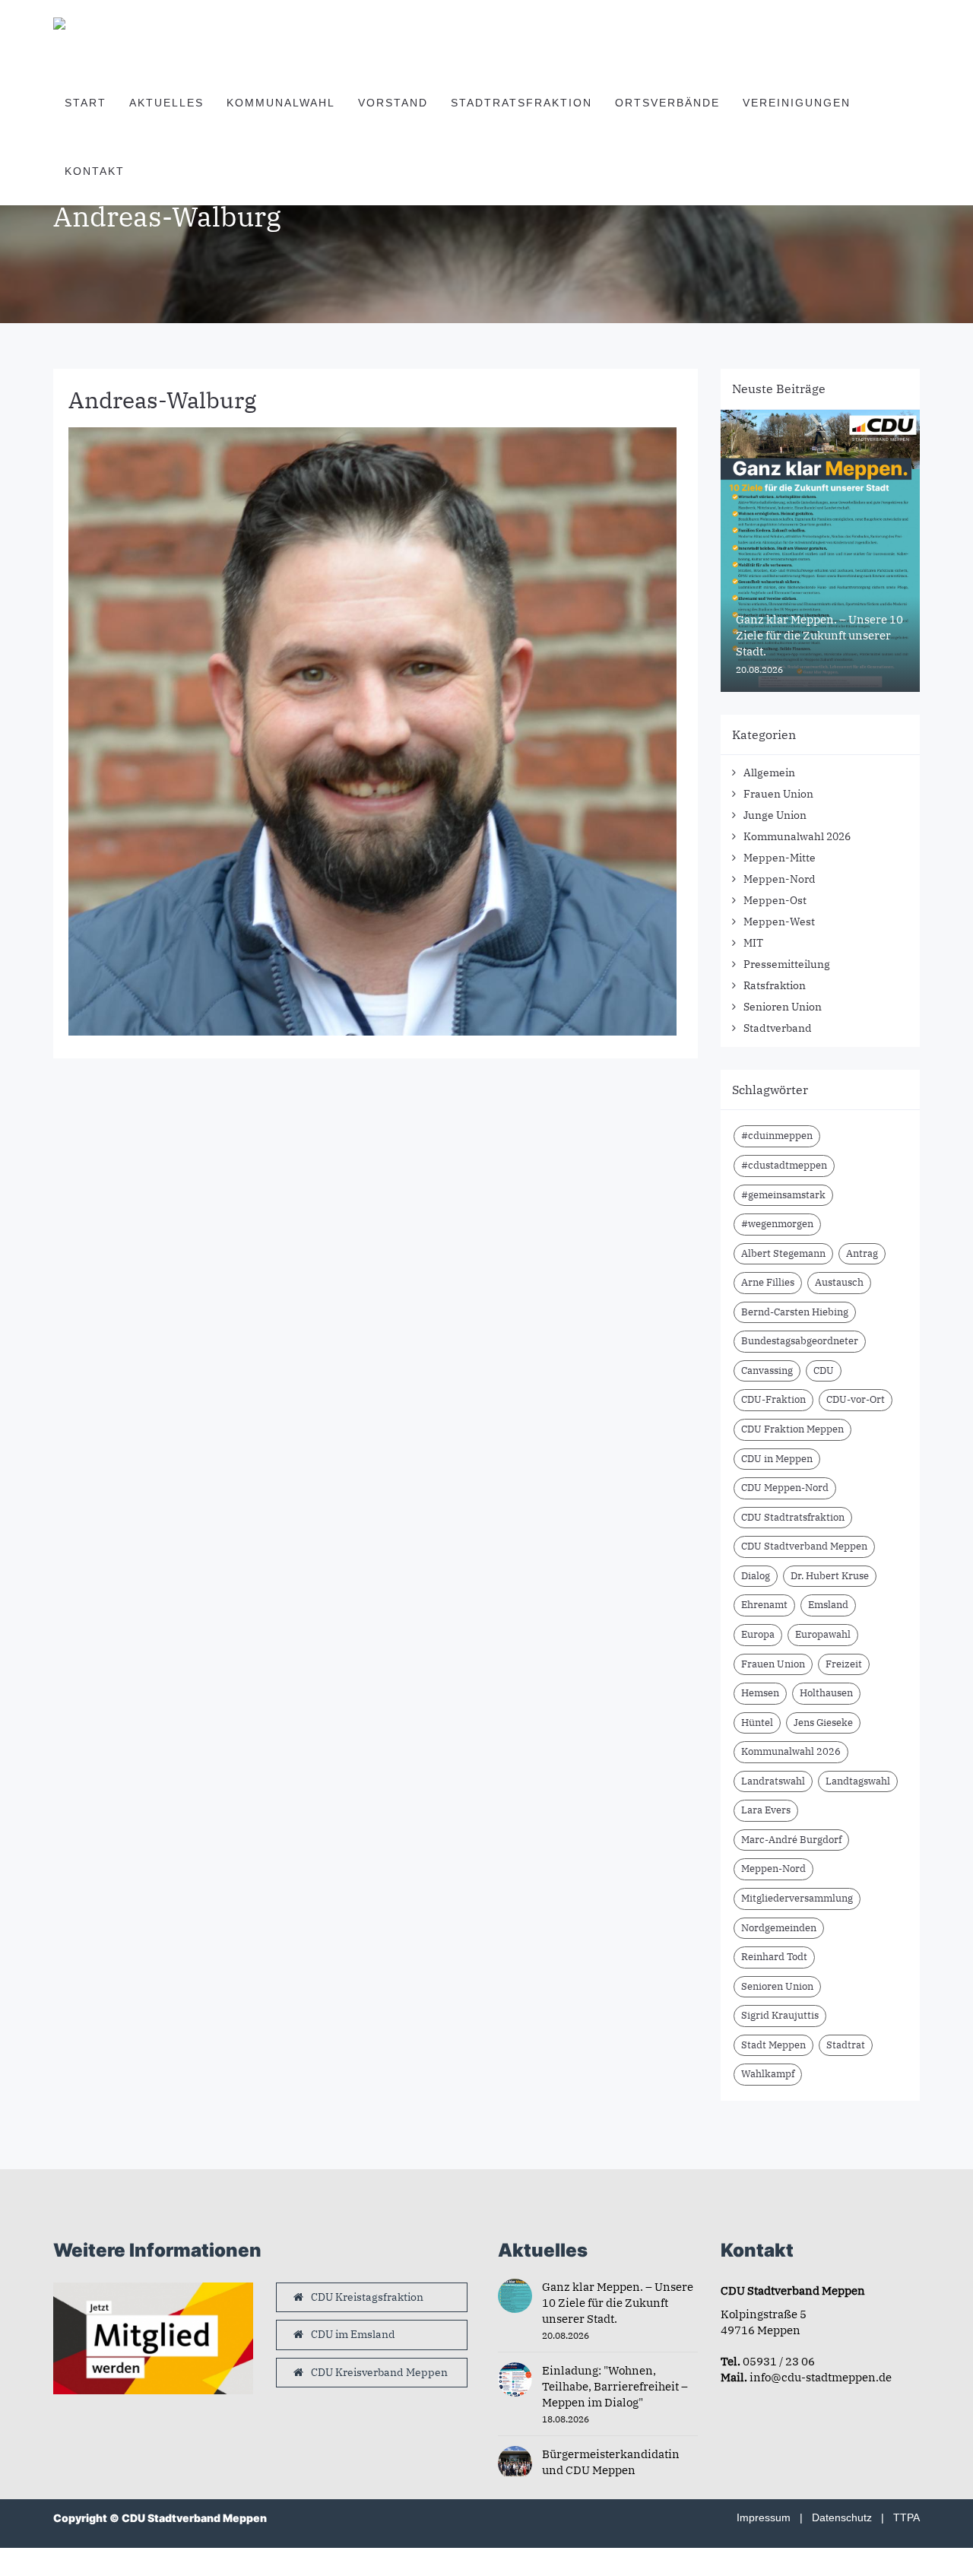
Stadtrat (846, 2045)
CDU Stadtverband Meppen (804, 1546)
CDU (824, 1370)
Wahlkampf (768, 2074)
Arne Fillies (768, 1282)
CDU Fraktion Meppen (792, 1429)
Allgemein (769, 772)
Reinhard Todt (774, 1957)
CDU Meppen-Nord (785, 1488)
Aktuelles (166, 103)
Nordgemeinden (779, 1928)
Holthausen (826, 1693)
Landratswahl (773, 1781)
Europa (758, 1634)
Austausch (839, 1282)
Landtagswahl (858, 1781)
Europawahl (823, 1634)
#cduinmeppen (777, 1136)
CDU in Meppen (777, 1459)
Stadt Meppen (773, 2045)
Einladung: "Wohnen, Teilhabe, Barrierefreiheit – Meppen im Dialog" (615, 2386)
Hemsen (760, 1693)
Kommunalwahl (281, 103)
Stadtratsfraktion (521, 103)
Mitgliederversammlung (797, 1898)
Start (86, 103)
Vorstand (393, 103)
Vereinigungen (797, 103)
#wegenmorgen (777, 1224)
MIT (753, 943)
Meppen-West (779, 922)
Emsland (828, 1605)
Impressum (764, 2517)
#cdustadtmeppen (784, 1165)
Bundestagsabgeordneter (800, 1341)
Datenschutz (842, 2517)
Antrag (862, 1253)
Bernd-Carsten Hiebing (795, 1312)
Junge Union (775, 815)
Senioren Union (783, 1007)
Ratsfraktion (775, 985)
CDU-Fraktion (773, 1399)
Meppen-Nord (780, 879)
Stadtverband (778, 1028)
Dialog (756, 1576)
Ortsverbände (667, 103)
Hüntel (757, 1723)
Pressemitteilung (787, 964)
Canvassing (767, 1370)
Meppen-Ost (775, 900)
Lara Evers (766, 1810)
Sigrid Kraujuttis (780, 2015)
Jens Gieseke (823, 1723)
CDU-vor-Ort (856, 1399)
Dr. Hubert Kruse (830, 1576)
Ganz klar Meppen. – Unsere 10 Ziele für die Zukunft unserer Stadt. (618, 2303)
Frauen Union (778, 794)
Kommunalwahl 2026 (797, 836)
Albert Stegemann (783, 1253)
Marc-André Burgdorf (791, 1840)
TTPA (906, 2517)
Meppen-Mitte (780, 858)
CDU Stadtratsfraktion (793, 1517)
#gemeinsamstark (783, 1195)
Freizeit (844, 1664)
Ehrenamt (764, 1605)
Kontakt (95, 171)
